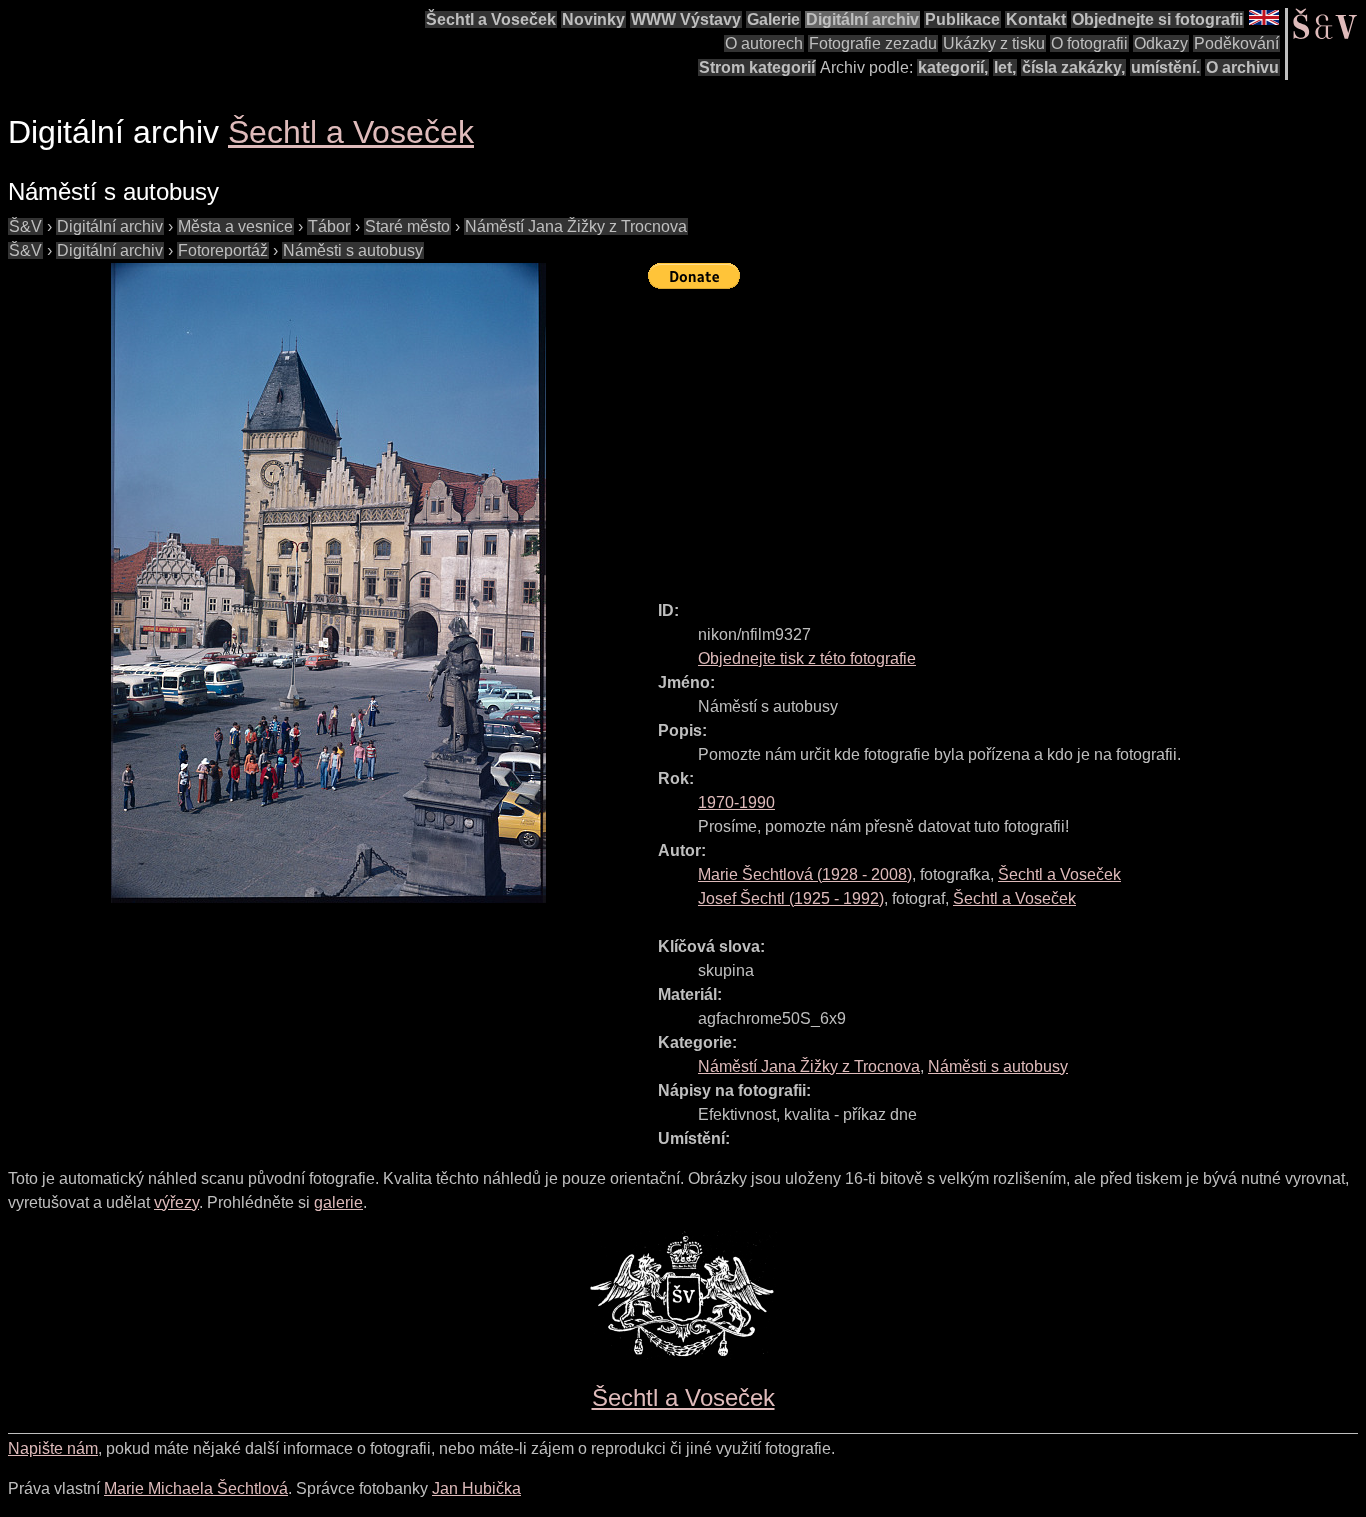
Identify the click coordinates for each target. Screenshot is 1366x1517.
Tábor (329, 226)
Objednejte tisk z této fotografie (807, 658)
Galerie (773, 19)
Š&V (25, 226)
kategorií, (953, 67)
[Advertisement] (1007, 436)
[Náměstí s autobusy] (328, 583)
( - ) (805, 874)
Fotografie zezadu (873, 43)
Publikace (962, 19)
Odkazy (1161, 43)
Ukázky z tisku (994, 43)
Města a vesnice (235, 226)
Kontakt (1036, 19)
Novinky (593, 19)
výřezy (176, 1202)
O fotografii (1089, 43)
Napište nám (53, 1448)
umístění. (1165, 67)
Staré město (407, 226)
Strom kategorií (757, 67)
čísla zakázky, (1073, 67)
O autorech (764, 43)
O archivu (1242, 67)
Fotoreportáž (223, 250)
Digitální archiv (862, 19)
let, (1005, 67)
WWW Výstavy (686, 19)
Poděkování (1236, 43)
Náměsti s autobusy (353, 250)
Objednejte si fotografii (1157, 19)
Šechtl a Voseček (491, 19)
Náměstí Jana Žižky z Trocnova (576, 226)
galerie (338, 1202)
